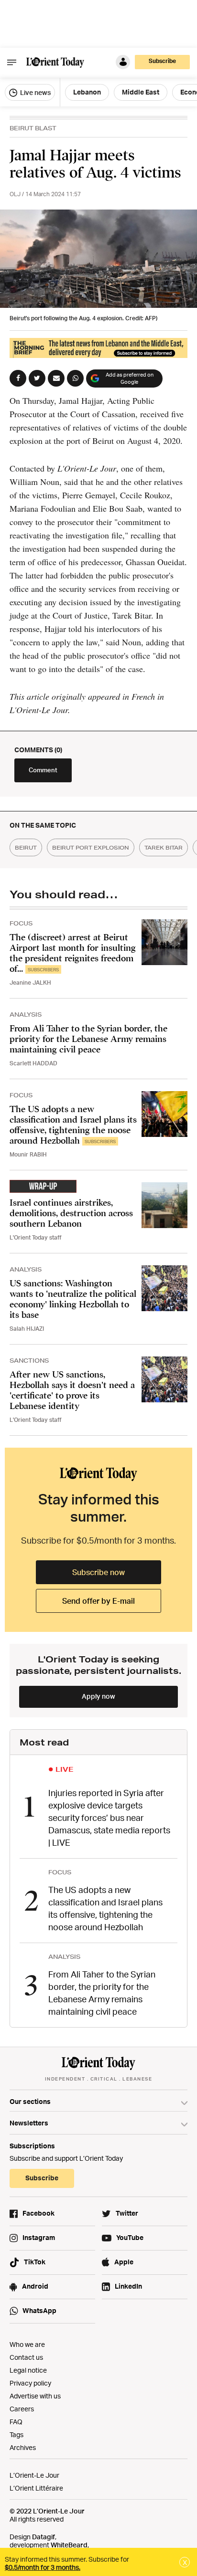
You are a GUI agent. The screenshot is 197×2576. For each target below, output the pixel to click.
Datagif (44, 2537)
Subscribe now (98, 1572)
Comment (43, 770)
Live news (35, 92)
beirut (26, 847)
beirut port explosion (91, 847)
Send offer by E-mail (98, 1601)
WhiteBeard (69, 2545)
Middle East (141, 92)
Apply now (98, 1696)
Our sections (30, 2101)
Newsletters (29, 2123)
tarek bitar (164, 847)
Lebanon (87, 92)
